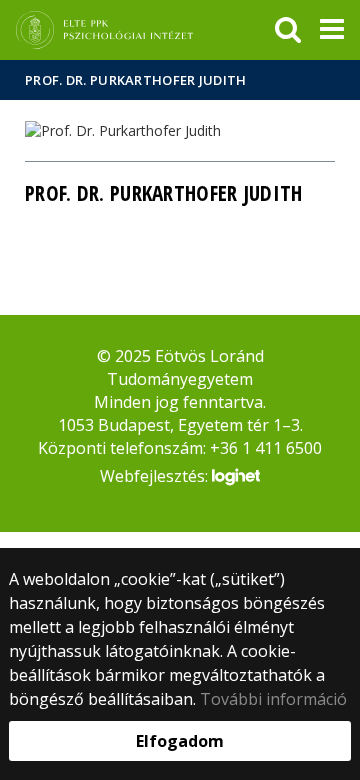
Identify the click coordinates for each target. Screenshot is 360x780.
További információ (273, 699)
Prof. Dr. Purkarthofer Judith (136, 80)
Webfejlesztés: (156, 476)
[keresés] (288, 30)
